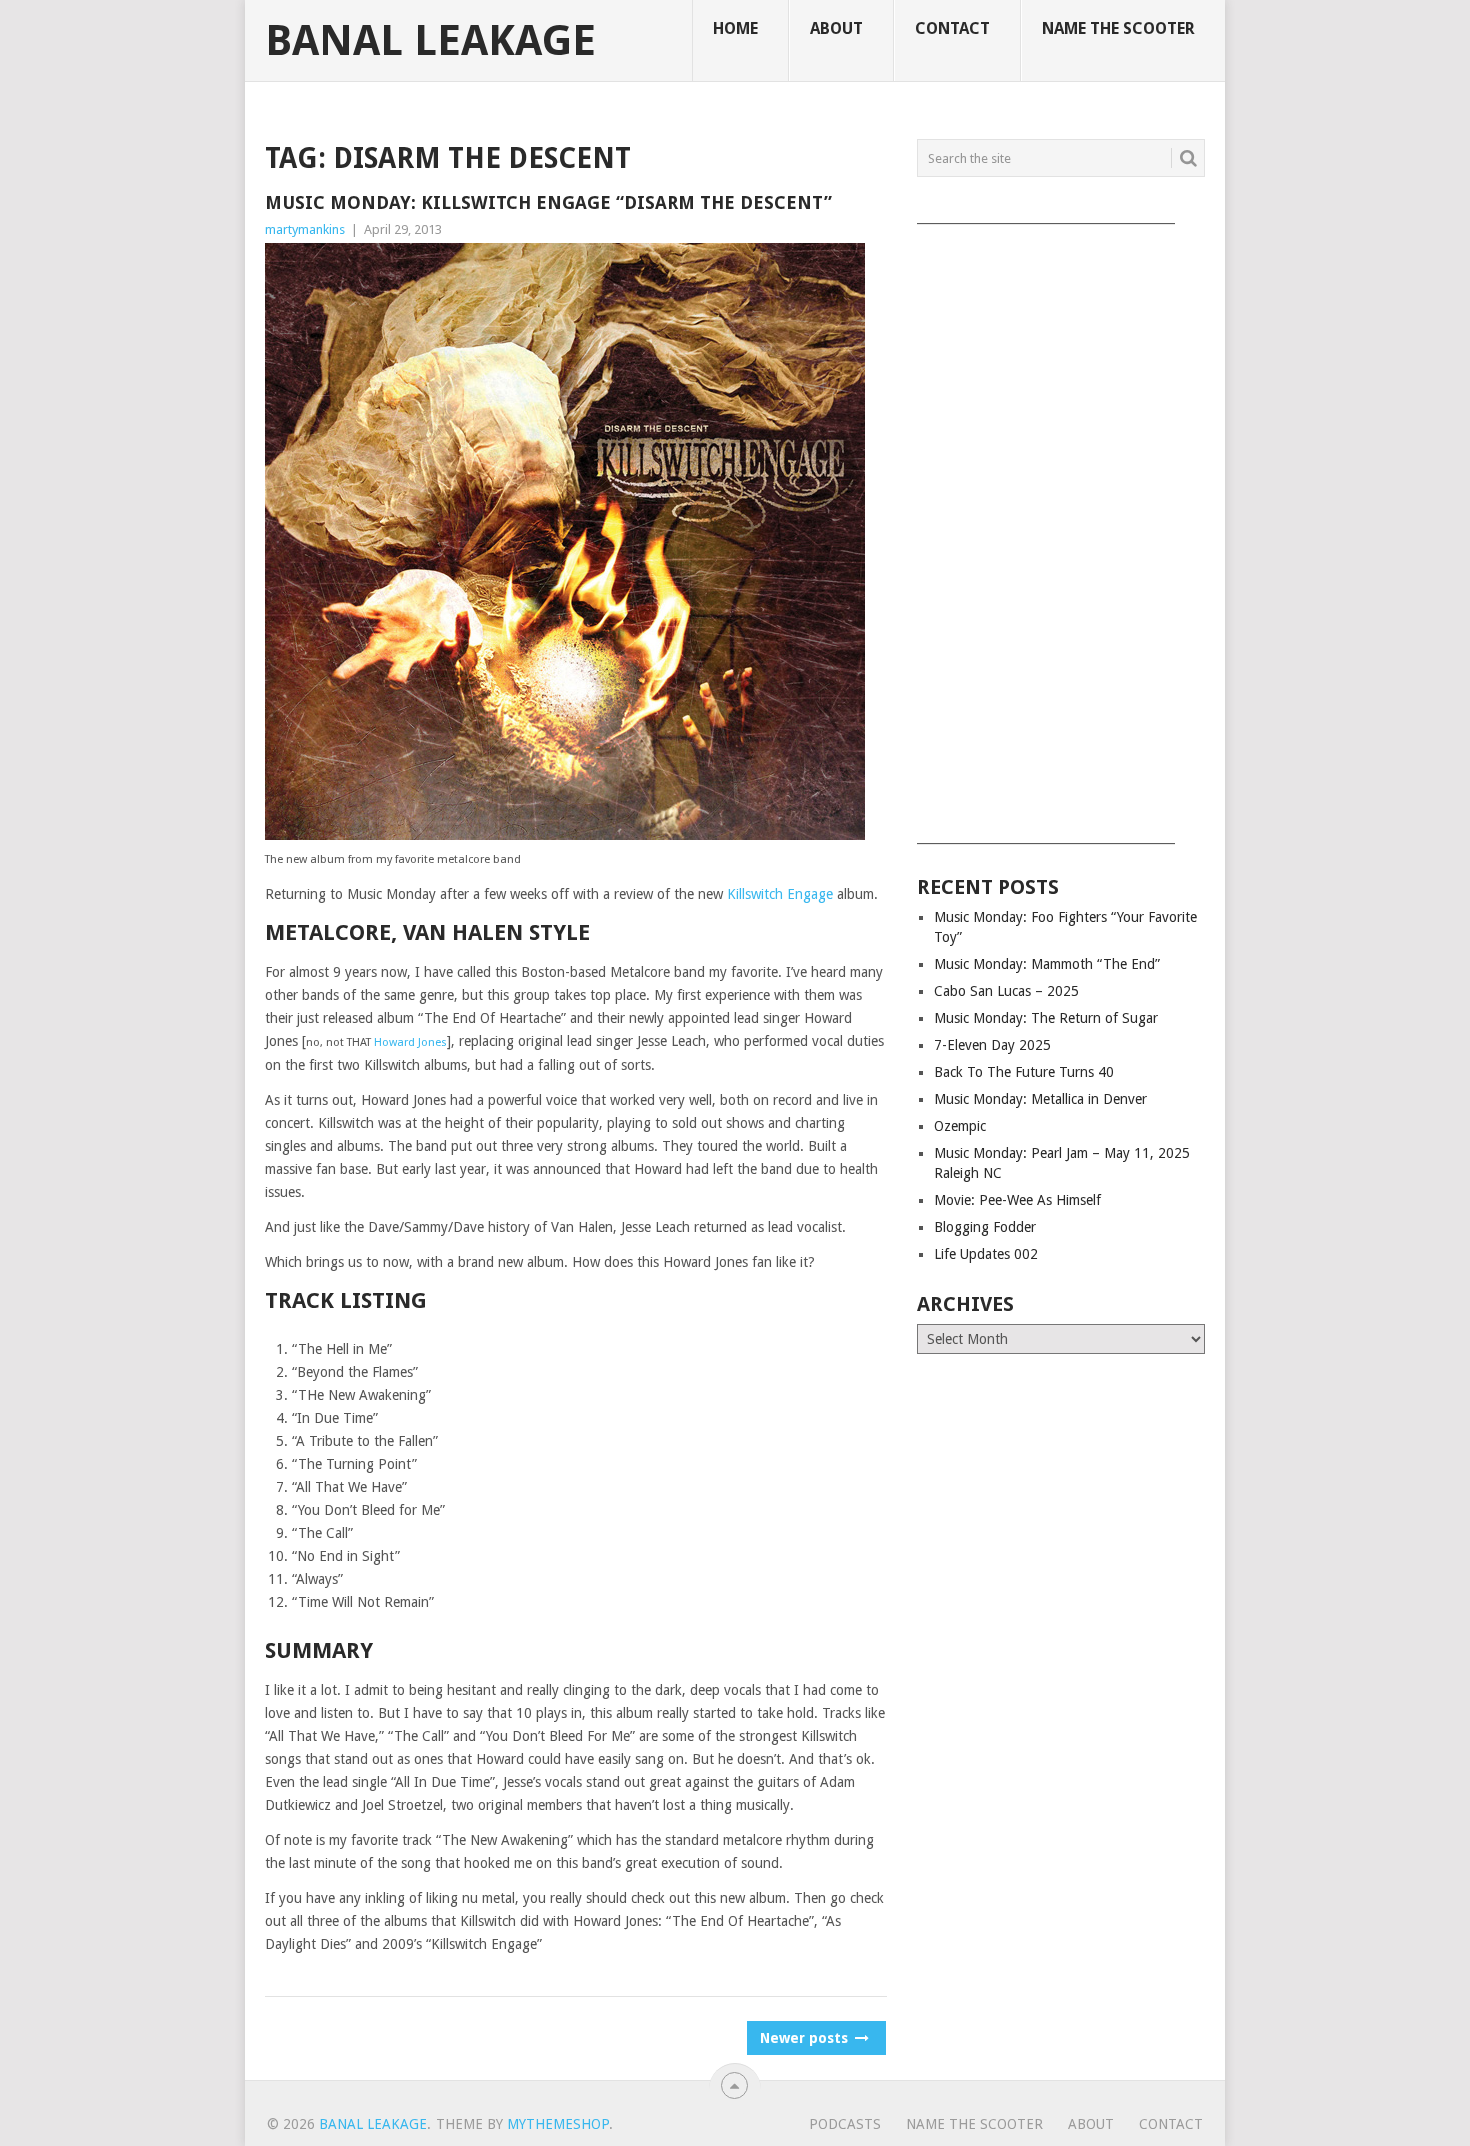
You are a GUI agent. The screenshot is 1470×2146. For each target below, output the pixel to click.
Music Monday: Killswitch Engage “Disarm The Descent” (548, 202)
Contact (952, 28)
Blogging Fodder (985, 1227)
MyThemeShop (558, 2124)
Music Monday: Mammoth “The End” (1047, 964)
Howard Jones (410, 1042)
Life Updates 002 (986, 1254)
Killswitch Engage (780, 894)
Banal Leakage (430, 41)
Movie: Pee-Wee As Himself (1017, 1200)
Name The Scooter (1118, 28)
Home (735, 28)
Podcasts (845, 2124)
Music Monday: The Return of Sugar (1046, 1018)
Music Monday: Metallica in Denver (1040, 1099)
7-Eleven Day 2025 (992, 1045)
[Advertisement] (1061, 527)
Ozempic (960, 1126)
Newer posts (806, 2038)
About (836, 28)
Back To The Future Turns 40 (1024, 1072)
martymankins (305, 229)
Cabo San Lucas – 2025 (1006, 991)
